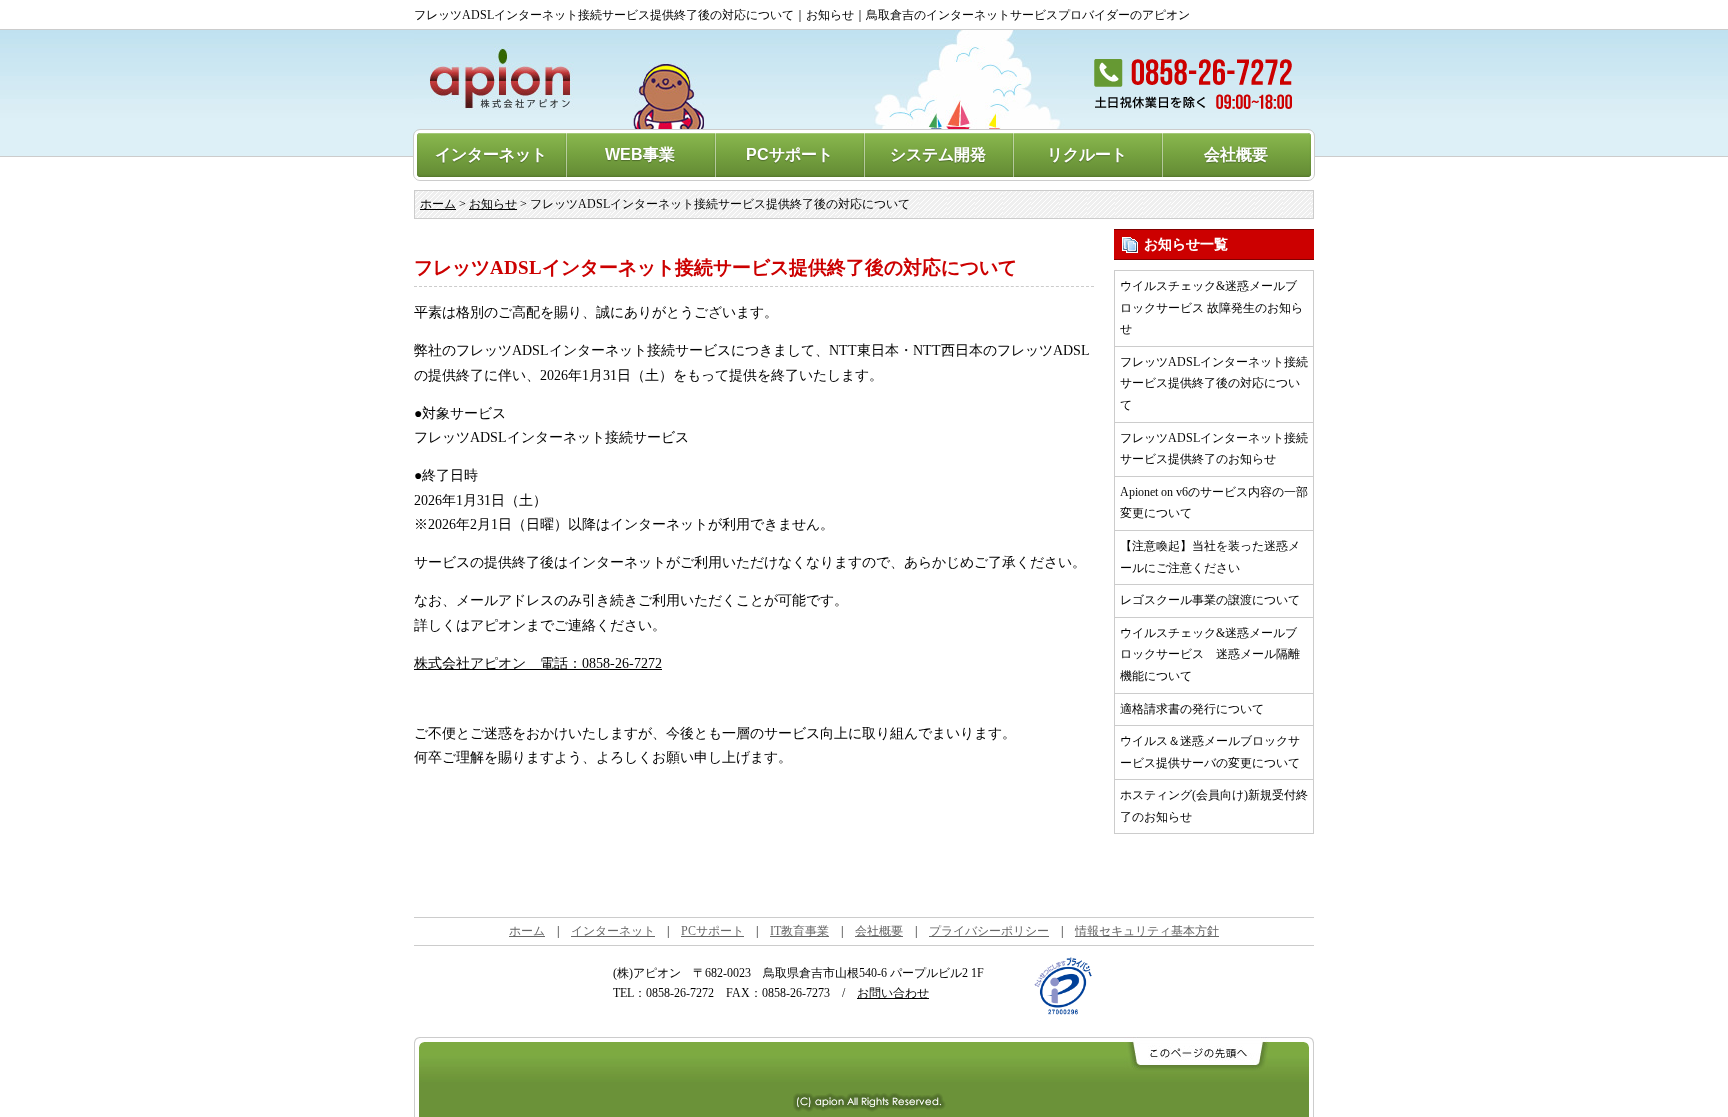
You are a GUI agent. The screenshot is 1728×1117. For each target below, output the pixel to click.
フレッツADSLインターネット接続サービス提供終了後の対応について (1214, 383)
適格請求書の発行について (1192, 709)
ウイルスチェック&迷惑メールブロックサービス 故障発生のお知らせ (1211, 307)
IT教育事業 (799, 931)
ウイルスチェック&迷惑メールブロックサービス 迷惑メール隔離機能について (1210, 654)
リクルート (1087, 154)
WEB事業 (640, 154)
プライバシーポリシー (989, 931)
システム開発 (938, 154)
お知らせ (493, 204)
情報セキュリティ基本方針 (1147, 931)
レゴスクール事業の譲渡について (1210, 600)
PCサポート (789, 154)
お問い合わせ (893, 993)
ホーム (438, 204)
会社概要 (1236, 154)
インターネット (491, 154)
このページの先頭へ (1196, 1054)
